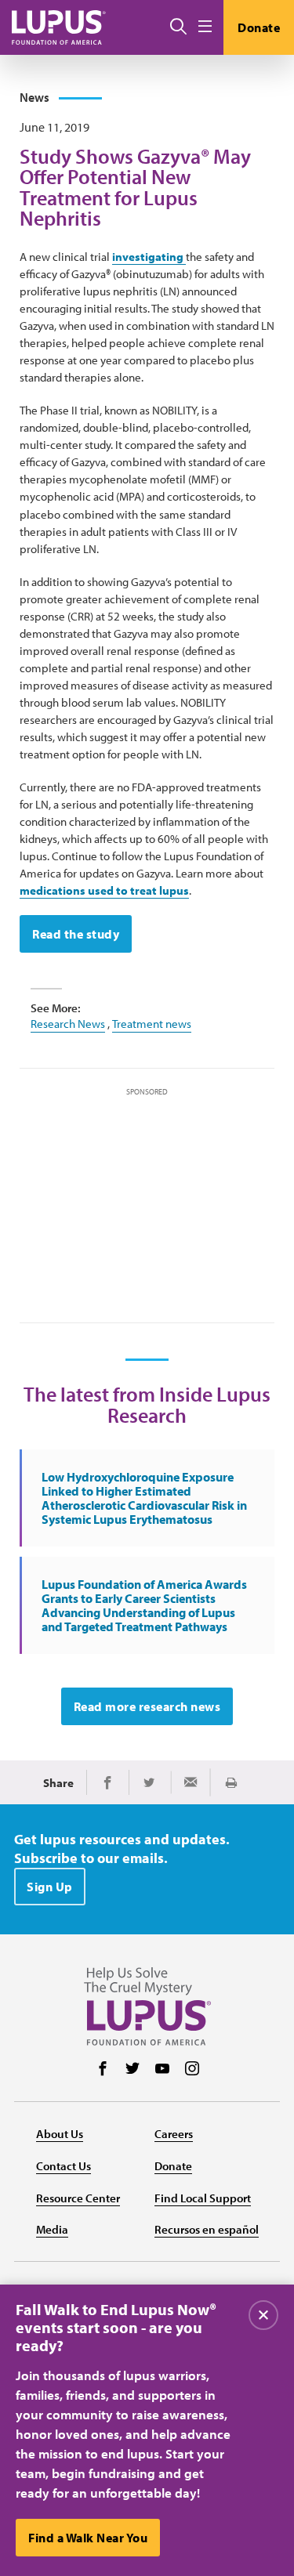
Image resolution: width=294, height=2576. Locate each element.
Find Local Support (203, 2198)
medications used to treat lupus (104, 890)
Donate (259, 27)
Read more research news (147, 1706)
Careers (174, 2134)
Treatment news (152, 1024)
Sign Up (50, 1887)
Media (52, 2229)
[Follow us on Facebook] (103, 2070)
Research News (68, 1024)
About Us (60, 2134)
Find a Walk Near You (88, 2538)
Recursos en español (207, 2229)
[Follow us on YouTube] (162, 2070)
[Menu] (205, 27)
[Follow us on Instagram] (192, 2070)
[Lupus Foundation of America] (59, 27)
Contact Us (64, 2166)
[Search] (178, 27)
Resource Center (78, 2198)
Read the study (76, 934)
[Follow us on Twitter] (132, 2070)
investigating (149, 257)
